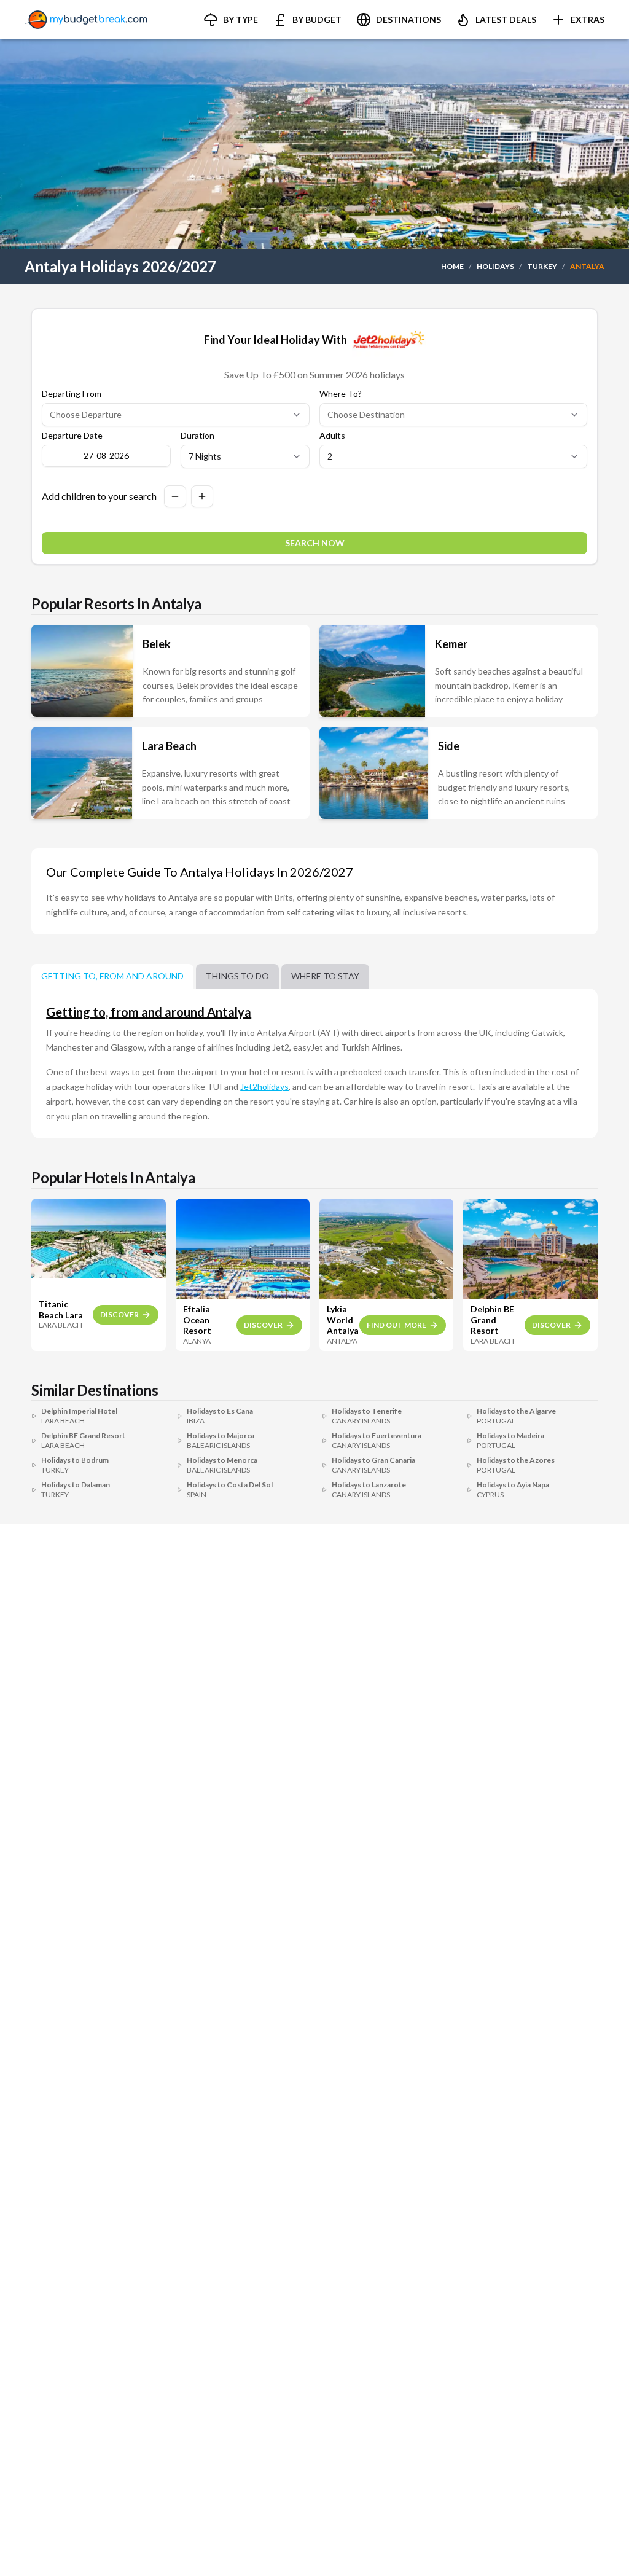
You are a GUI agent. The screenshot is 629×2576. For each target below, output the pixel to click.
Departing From (72, 394)
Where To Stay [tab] (325, 976)
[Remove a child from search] (175, 496)
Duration (197, 436)
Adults (332, 436)
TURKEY (542, 266)
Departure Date (72, 436)
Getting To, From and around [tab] (112, 976)
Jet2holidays (264, 1086)
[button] (231, 20)
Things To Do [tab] (237, 976)
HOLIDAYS (495, 266)
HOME (452, 266)
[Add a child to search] (202, 496)
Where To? (341, 394)
